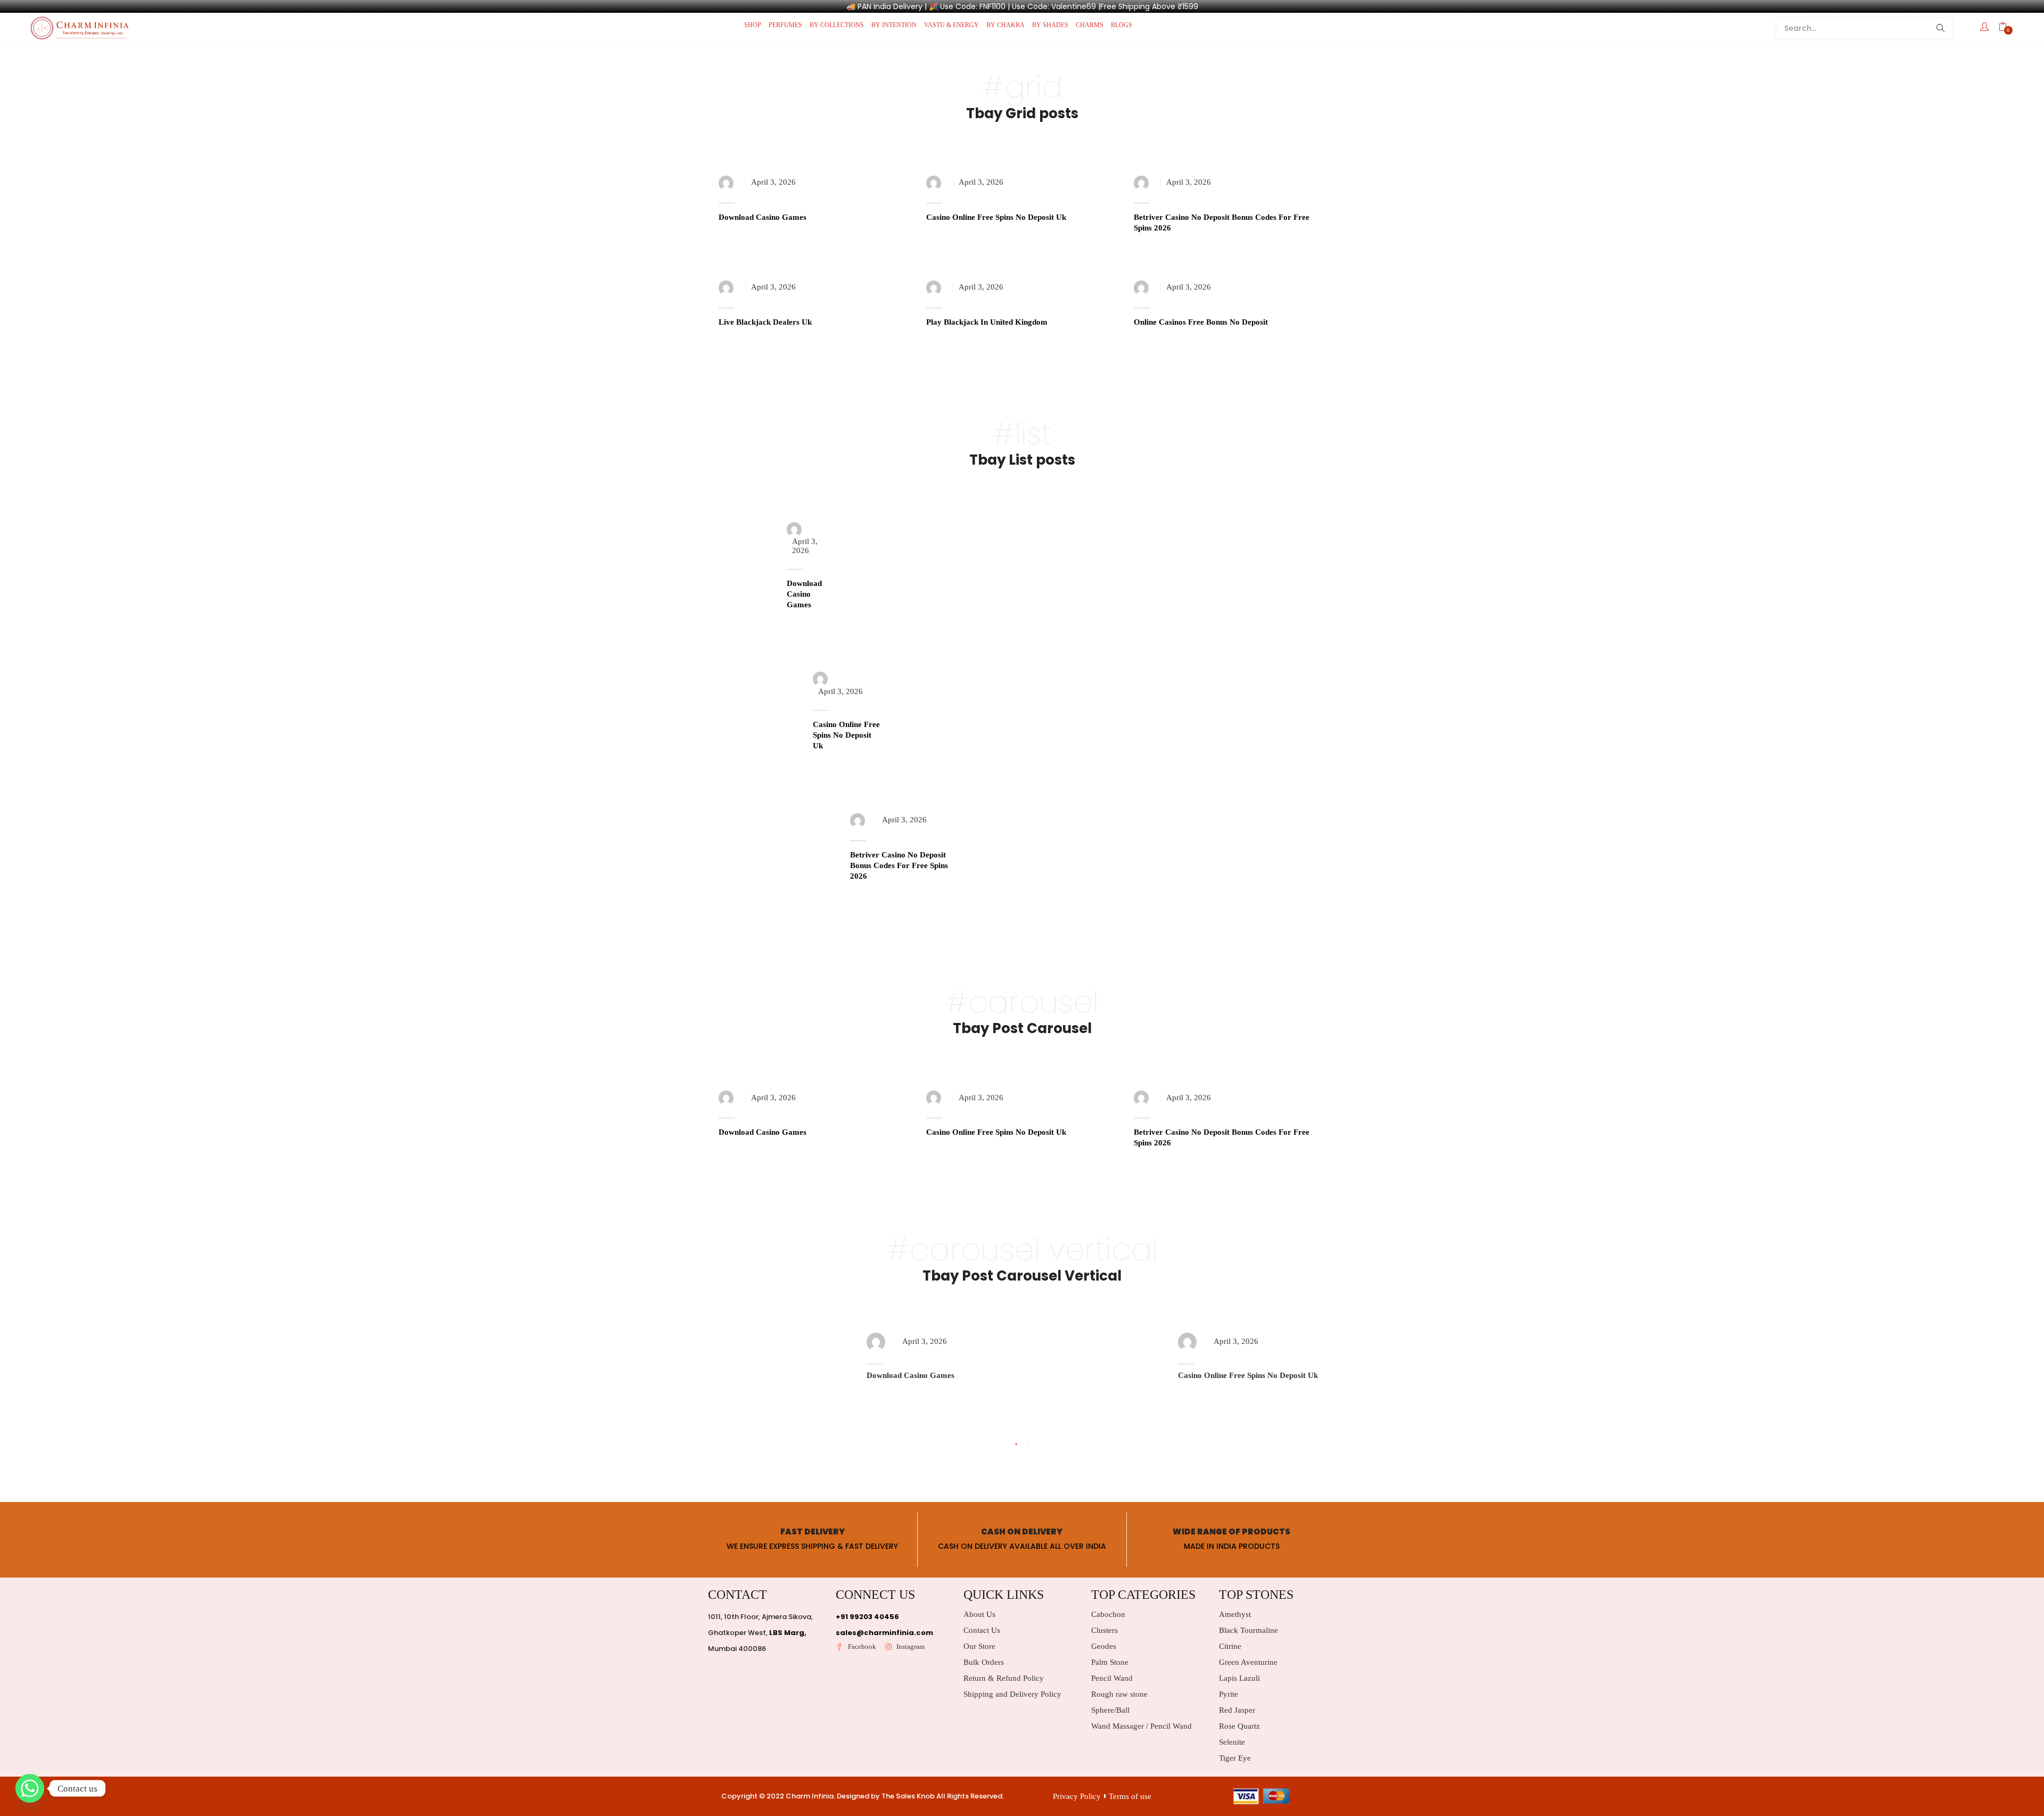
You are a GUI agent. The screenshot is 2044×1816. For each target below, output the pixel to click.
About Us (979, 1614)
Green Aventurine (1248, 1662)
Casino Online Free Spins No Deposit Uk (996, 217)
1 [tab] (1016, 1444)
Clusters (1105, 1630)
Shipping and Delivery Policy (1012, 1694)
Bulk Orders (984, 1662)
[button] (2008, 28)
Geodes (1104, 1646)
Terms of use (1130, 1796)
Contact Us (982, 1630)
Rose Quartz (1239, 1726)
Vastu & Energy (951, 25)
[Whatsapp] (30, 1788)
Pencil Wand (1112, 1678)
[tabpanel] (866, 1372)
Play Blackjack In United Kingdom (987, 322)
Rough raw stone (1119, 1694)
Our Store (979, 1646)
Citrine (1230, 1646)
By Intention (894, 25)
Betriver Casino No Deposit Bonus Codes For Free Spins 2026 (899, 865)
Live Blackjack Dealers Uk (765, 322)
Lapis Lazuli (1239, 1678)
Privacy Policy (1077, 1796)
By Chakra (1005, 25)
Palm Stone (1110, 1662)
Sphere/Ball (1110, 1710)
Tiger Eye (1235, 1758)
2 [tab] (1028, 1444)
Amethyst (1235, 1614)
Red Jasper (1237, 1710)
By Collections (837, 25)
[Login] (1986, 28)
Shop (753, 25)
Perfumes (785, 25)
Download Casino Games (763, 217)
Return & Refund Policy (1004, 1678)
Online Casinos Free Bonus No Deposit (1201, 322)
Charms (1090, 25)
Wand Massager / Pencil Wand (1141, 1726)
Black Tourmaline (1248, 1630)
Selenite (1232, 1742)
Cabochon (1108, 1614)
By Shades (1050, 25)
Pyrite (1229, 1694)
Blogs (1122, 25)
